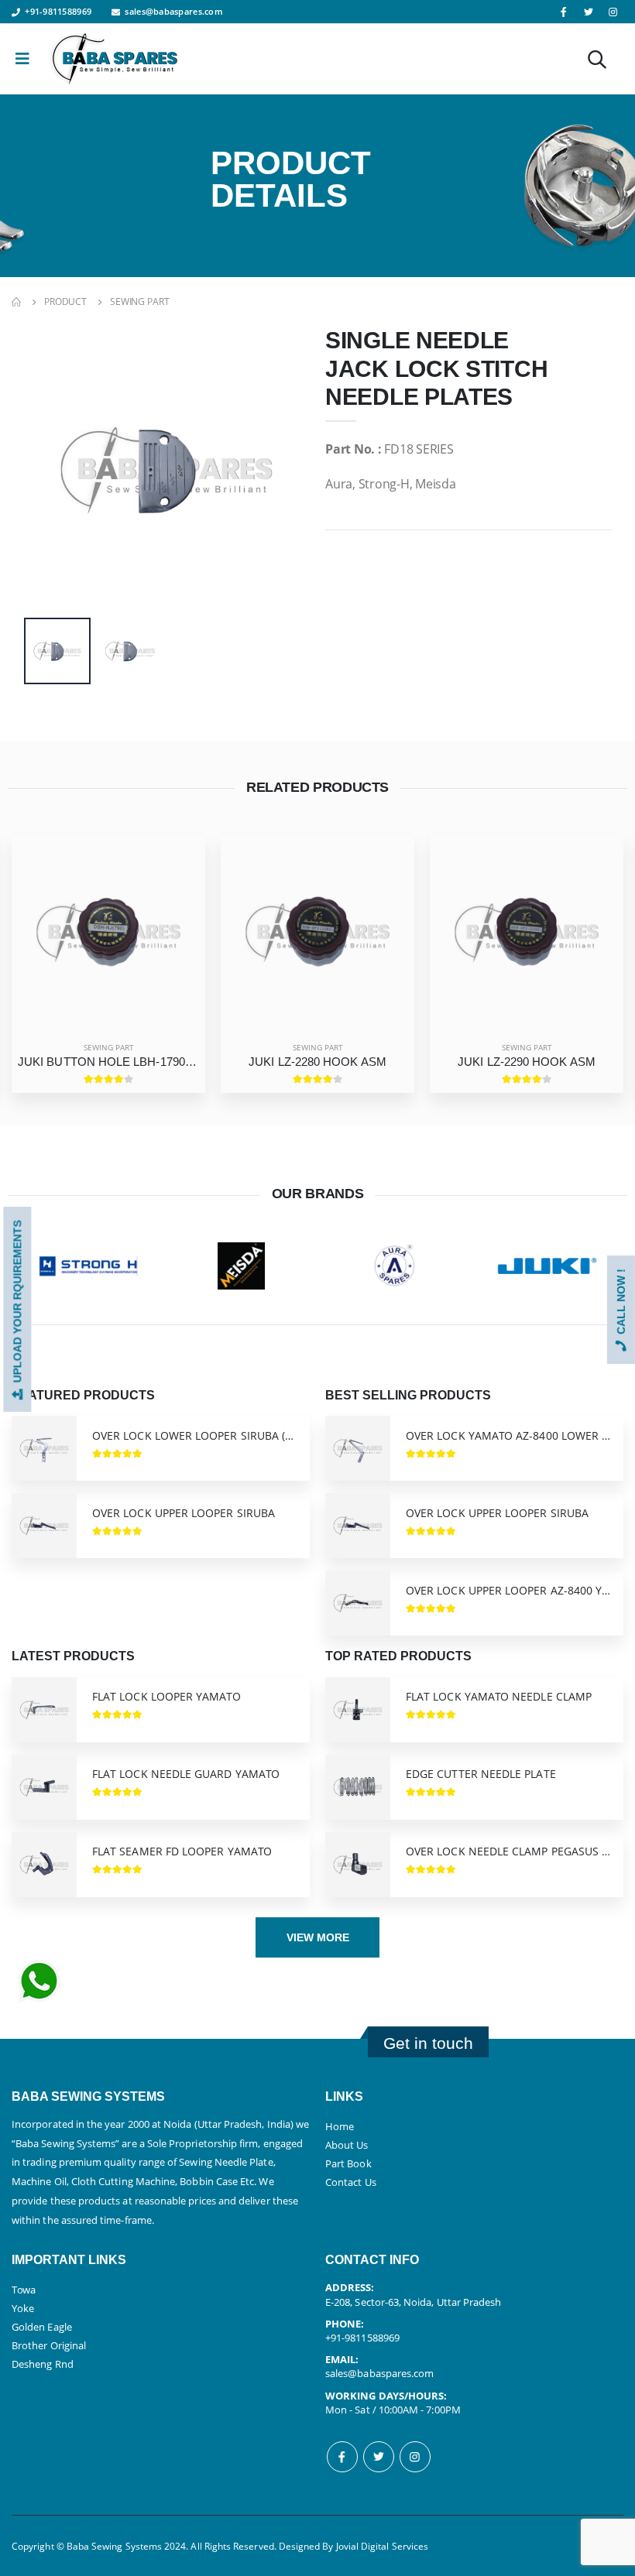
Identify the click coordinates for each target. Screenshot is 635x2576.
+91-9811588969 (58, 11)
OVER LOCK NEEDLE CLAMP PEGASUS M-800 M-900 (508, 1851)
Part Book (348, 2163)
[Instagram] (415, 2457)
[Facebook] (342, 2457)
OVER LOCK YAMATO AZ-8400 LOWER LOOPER (508, 1436)
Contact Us (351, 2182)
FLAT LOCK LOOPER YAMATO (166, 1697)
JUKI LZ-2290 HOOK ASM (527, 1062)
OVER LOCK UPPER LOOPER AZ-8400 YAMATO (508, 1591)
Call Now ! (621, 1305)
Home (340, 2126)
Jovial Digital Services (383, 2546)
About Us (347, 2145)
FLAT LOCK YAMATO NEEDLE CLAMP (499, 1697)
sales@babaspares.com (174, 11)
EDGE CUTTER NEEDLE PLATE (481, 1774)
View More (318, 1937)
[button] (597, 62)
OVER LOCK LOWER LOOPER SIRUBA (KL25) (195, 1436)
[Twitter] (379, 2457)
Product (65, 301)
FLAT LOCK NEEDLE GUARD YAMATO (186, 1774)
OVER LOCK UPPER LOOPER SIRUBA (184, 1513)
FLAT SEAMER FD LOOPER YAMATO (182, 1851)
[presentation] (47, 469)
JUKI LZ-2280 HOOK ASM (317, 1062)
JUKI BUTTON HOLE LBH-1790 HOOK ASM (108, 1062)
